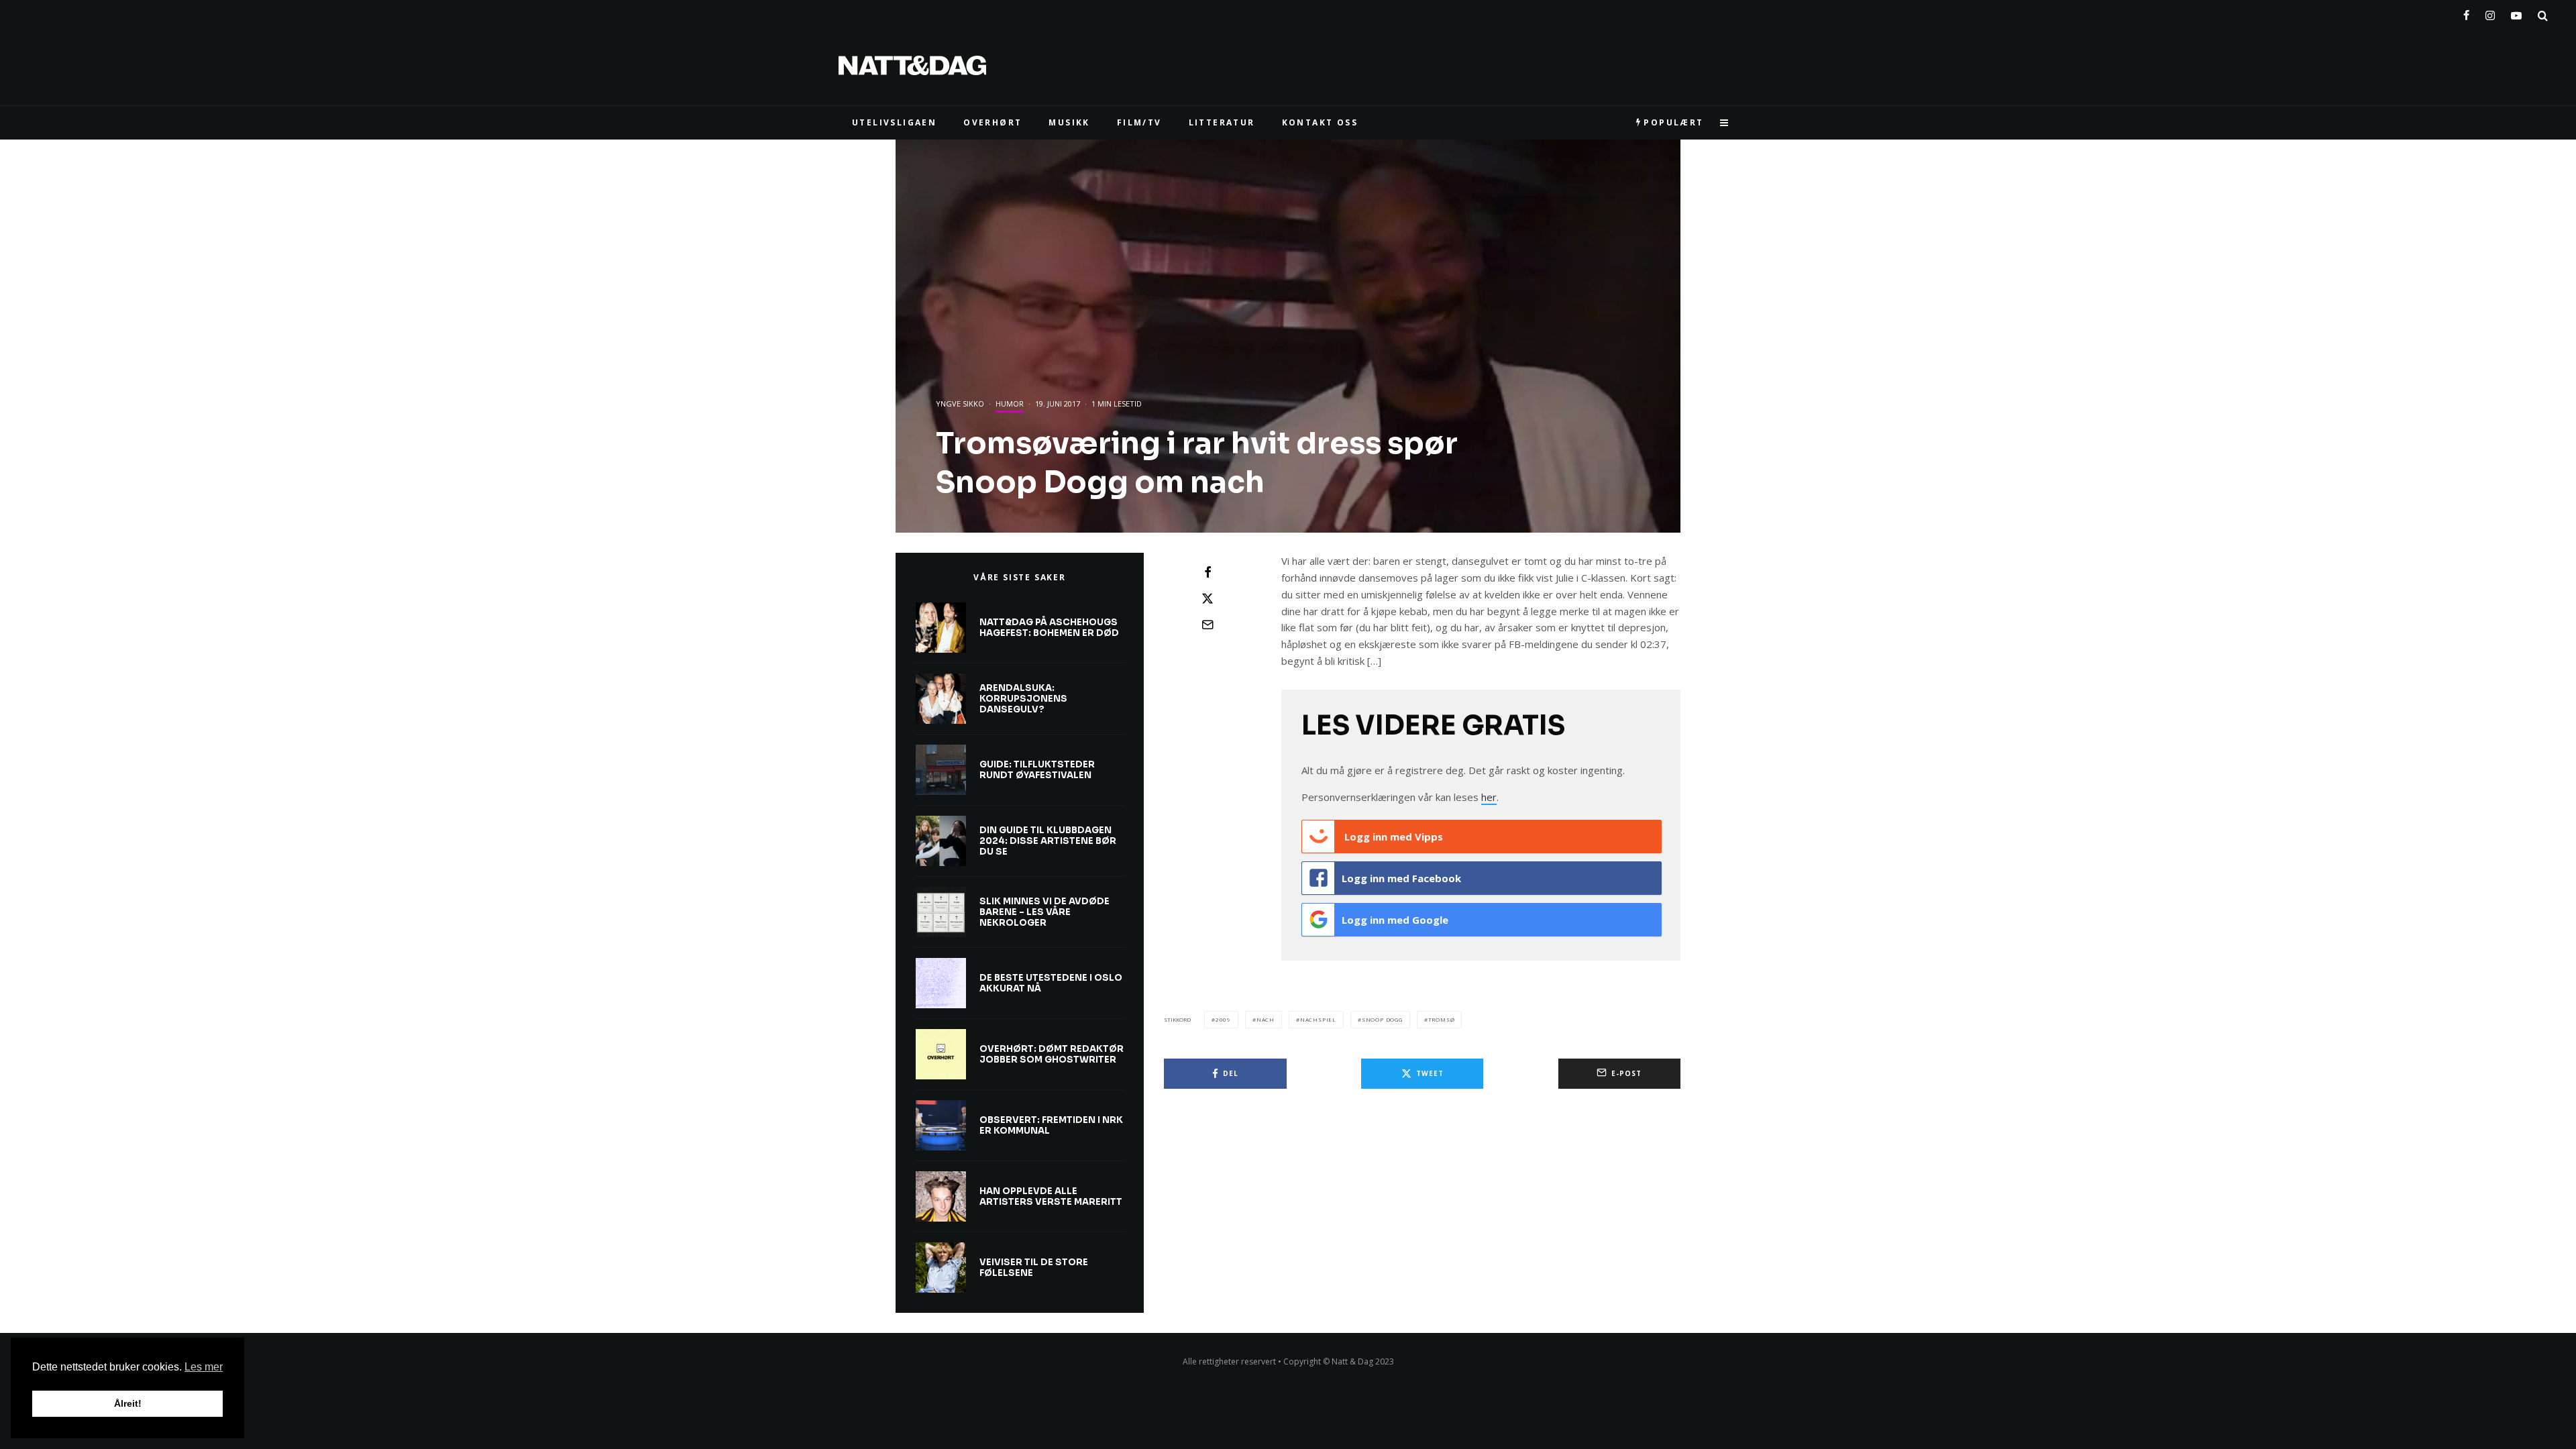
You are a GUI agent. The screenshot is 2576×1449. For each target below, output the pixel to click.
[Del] (1207, 572)
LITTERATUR (1222, 122)
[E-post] (1207, 625)
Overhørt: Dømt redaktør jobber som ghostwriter (1052, 1054)
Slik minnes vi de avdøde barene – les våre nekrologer (1044, 912)
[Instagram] (2490, 13)
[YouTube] (2516, 13)
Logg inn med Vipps (1392, 837)
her (1489, 797)
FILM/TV (1139, 122)
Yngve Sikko (960, 404)
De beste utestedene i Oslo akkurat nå (1051, 983)
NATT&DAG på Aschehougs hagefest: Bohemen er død (1049, 628)
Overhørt (992, 122)
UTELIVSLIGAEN (894, 122)
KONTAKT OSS (1320, 122)
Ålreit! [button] (128, 1403)
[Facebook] (2466, 13)
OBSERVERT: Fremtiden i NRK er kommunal (1051, 1125)
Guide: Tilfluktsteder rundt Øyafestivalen (1037, 770)
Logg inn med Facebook (1401, 878)
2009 (1223, 1019)
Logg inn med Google (1395, 920)
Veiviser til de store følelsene (1034, 1268)
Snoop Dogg (1382, 1019)
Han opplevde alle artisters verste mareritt (1051, 1196)
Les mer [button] (204, 1367)
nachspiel (1318, 1019)
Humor (1010, 404)
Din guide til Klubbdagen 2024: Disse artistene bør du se (1048, 841)
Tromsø (1442, 1019)
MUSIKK (1069, 122)
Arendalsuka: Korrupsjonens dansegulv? (1023, 699)
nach (1266, 1019)
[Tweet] (1207, 598)
